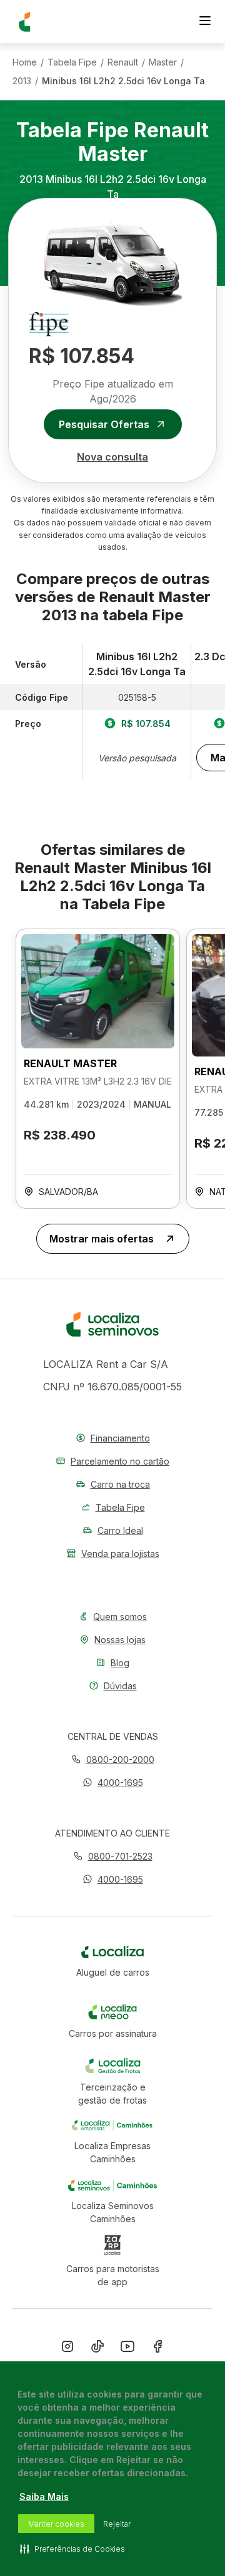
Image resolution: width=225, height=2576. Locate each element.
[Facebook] (157, 2349)
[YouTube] (127, 2349)
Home (25, 62)
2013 (22, 81)
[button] (113, 1783)
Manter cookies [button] (56, 2524)
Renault (123, 62)
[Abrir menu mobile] (205, 22)
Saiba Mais (44, 2496)
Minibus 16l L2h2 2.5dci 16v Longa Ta (123, 81)
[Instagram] (67, 2349)
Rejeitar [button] (117, 2524)
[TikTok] (97, 2349)
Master (163, 62)
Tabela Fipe (72, 62)
